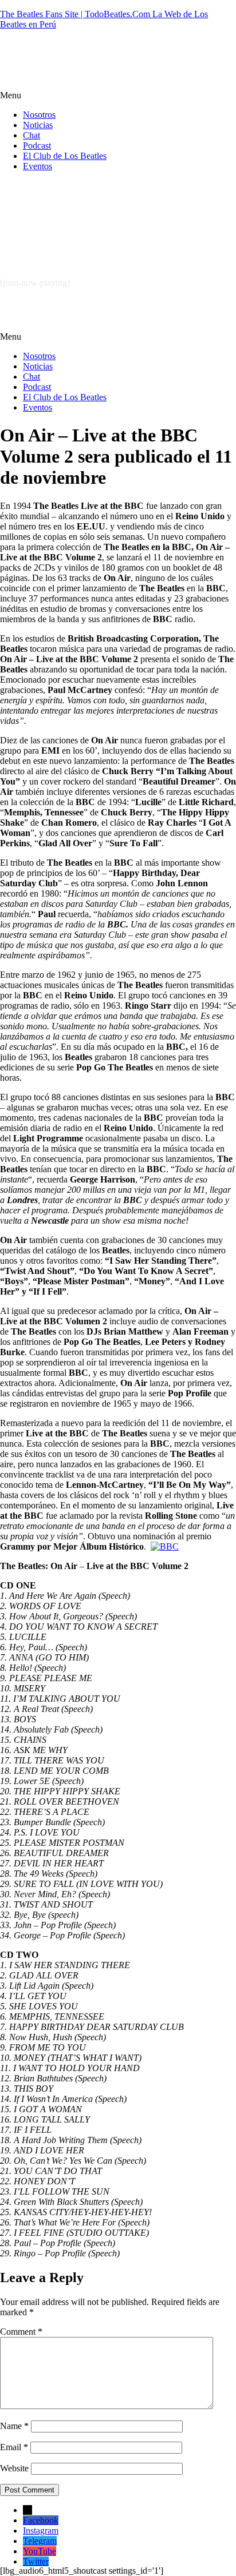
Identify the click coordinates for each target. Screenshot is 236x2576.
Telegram (40, 2541)
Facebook (41, 2520)
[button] (118, 95)
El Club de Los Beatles (65, 156)
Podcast (37, 146)
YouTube (40, 2551)
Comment (21, 2332)
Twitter (36, 2561)
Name (14, 2426)
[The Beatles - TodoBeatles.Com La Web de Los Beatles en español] (153, 76)
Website (14, 2468)
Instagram (41, 2531)
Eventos (38, 166)
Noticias (38, 125)
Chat (32, 135)
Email (14, 2447)
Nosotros (39, 115)
